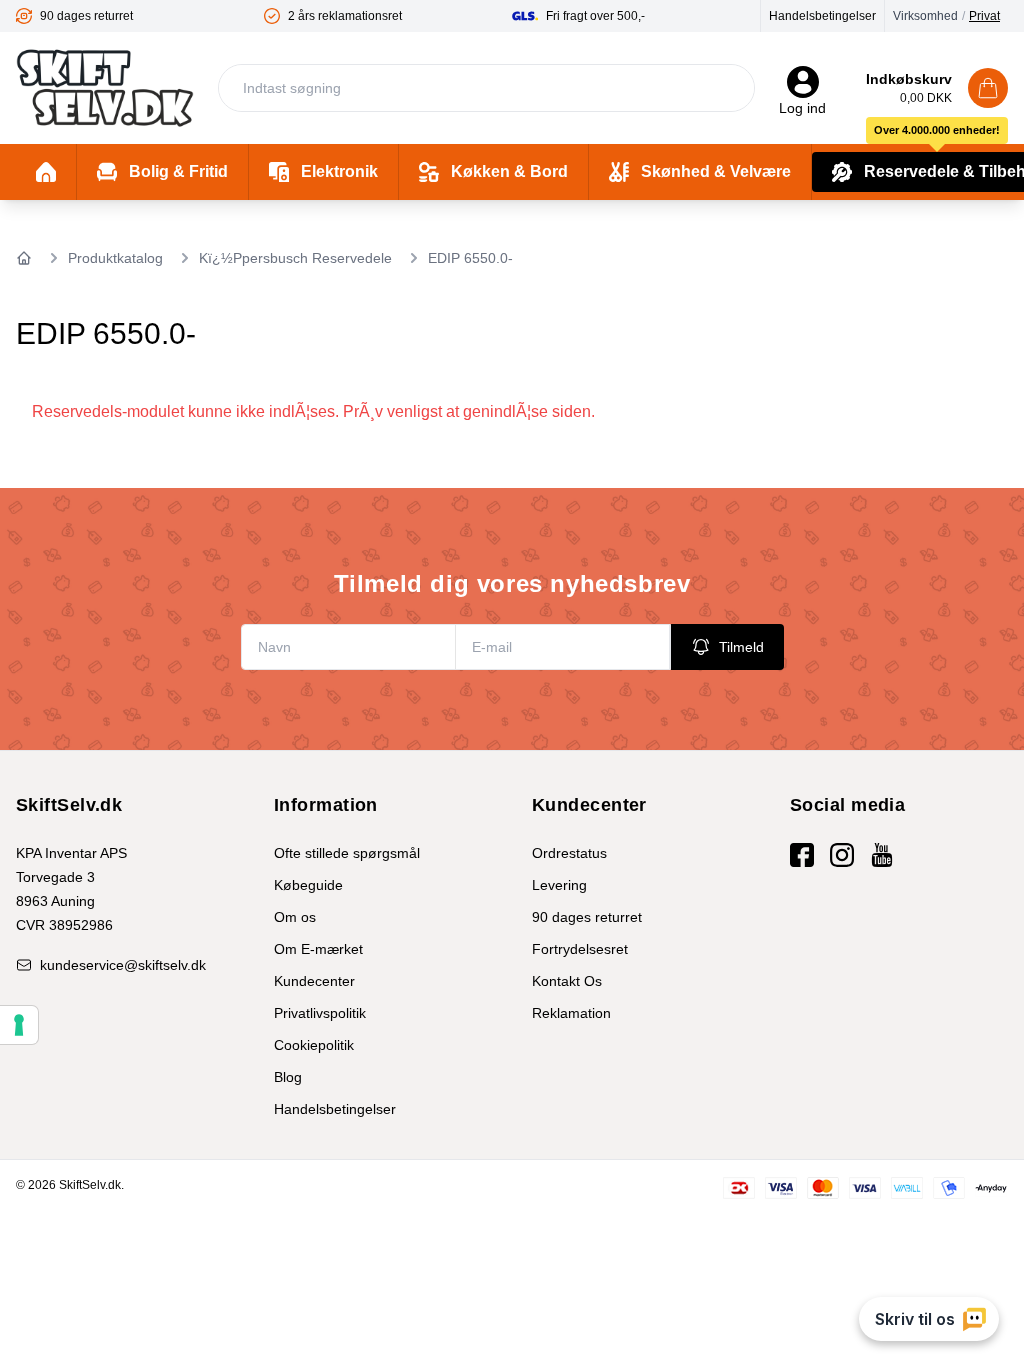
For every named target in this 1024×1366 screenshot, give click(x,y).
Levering (559, 885)
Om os (295, 917)
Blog (288, 1077)
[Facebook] (802, 855)
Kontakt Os (567, 981)
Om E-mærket (318, 949)
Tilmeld (741, 647)
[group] (140, 16)
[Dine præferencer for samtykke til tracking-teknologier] (19, 1025)
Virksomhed (925, 16)
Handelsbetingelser (822, 16)
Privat (984, 16)
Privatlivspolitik (320, 1013)
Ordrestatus (569, 853)
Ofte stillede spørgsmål (347, 853)
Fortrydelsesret (580, 949)
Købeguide (308, 885)
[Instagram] (842, 855)
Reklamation (571, 1013)
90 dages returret (587, 917)
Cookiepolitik (314, 1045)
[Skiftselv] (105, 88)
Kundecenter (314, 981)
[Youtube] (882, 855)
